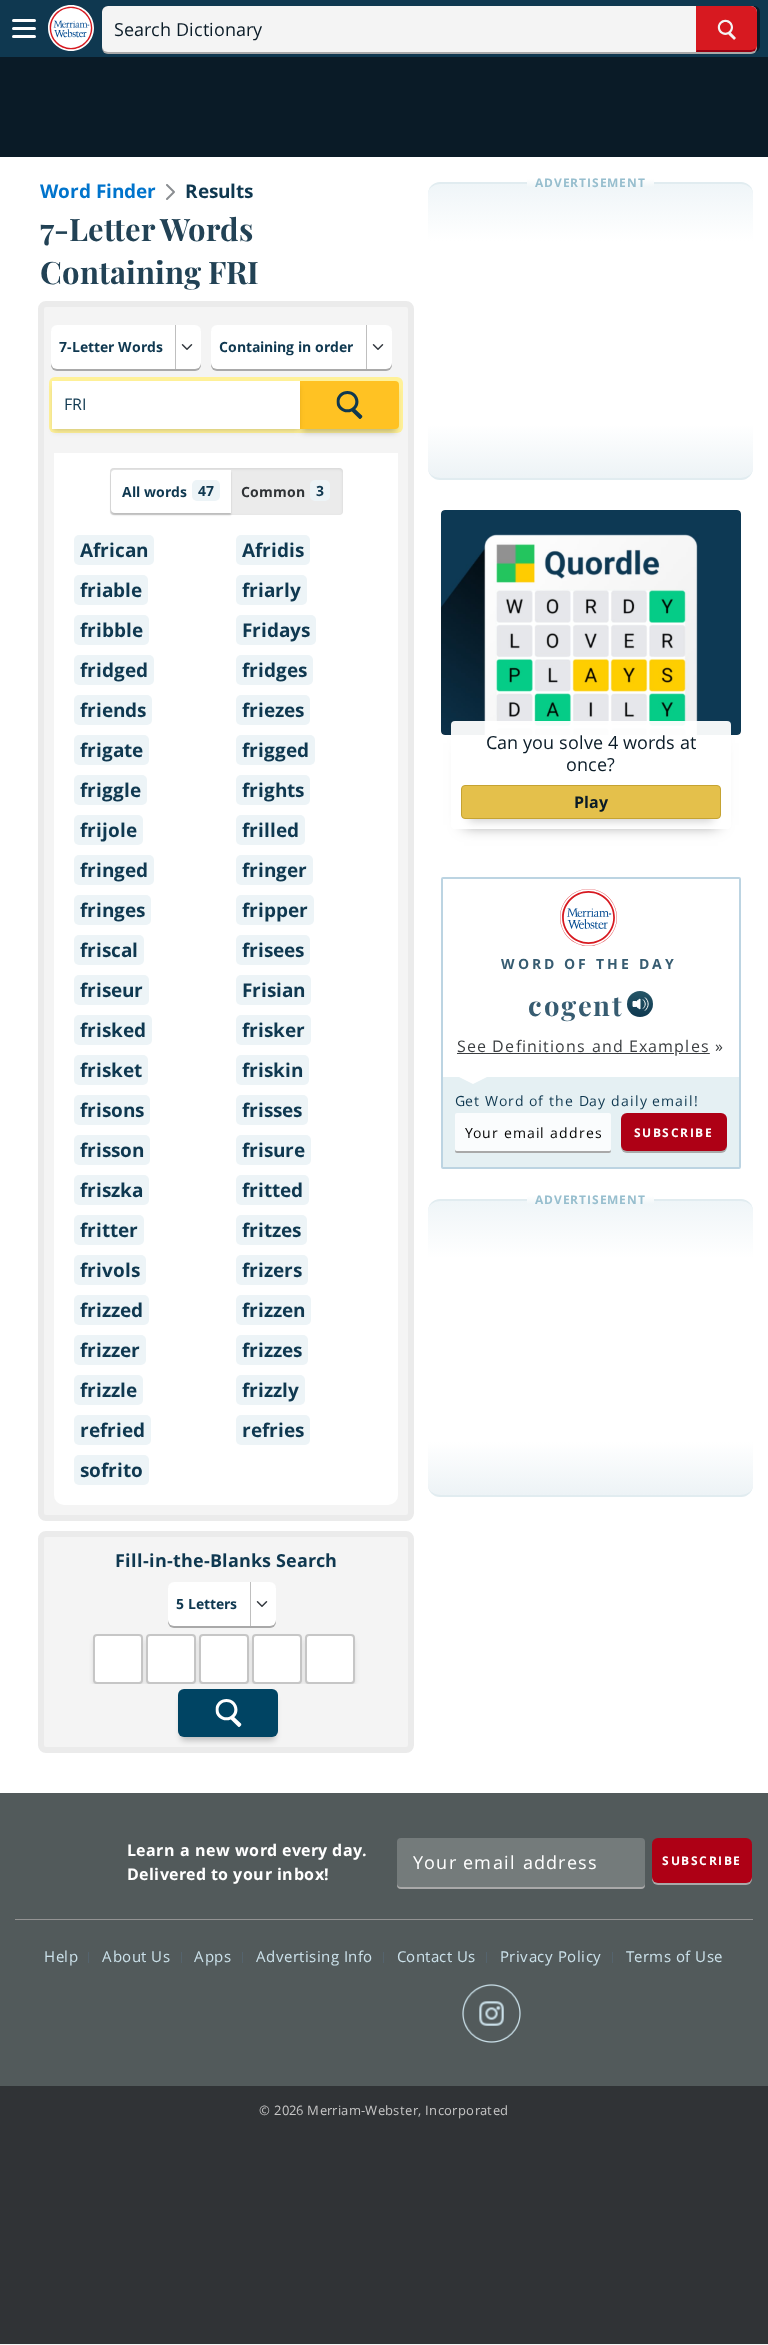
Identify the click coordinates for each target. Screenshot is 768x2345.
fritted (272, 1190)
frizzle (108, 1390)
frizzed (111, 1310)
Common (282, 491)
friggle (110, 790)
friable (111, 590)
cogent (575, 1004)
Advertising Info (317, 1956)
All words (168, 491)
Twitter (347, 2014)
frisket (111, 1070)
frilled (270, 830)
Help (63, 1956)
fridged (114, 670)
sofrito (111, 1470)
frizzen (273, 1310)
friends (113, 710)
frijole (108, 830)
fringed (114, 870)
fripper (275, 910)
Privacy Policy (553, 1956)
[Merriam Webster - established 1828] (71, 28)
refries (273, 1430)
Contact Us (439, 1956)
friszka (111, 1190)
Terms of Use (674, 1956)
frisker (273, 1030)
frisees (273, 950)
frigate (111, 750)
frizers (272, 1270)
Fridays (276, 630)
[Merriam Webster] (589, 917)
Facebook (275, 2014)
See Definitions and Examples (583, 1046)
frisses (272, 1110)
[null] (640, 1004)
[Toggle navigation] (24, 29)
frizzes (272, 1350)
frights (273, 790)
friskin (272, 1070)
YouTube (419, 2014)
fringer (274, 870)
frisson (112, 1150)
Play (591, 802)
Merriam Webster (68, 1857)
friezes (273, 710)
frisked (113, 1030)
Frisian (273, 990)
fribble (111, 630)
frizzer (110, 1350)
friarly (271, 590)
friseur (111, 990)
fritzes (271, 1230)
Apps (215, 1956)
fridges (274, 670)
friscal (109, 950)
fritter (109, 1230)
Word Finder (98, 191)
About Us (138, 1956)
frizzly (270, 1390)
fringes (112, 910)
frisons (112, 1110)
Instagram (491, 2014)
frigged (275, 750)
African (114, 550)
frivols (110, 1270)
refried (112, 1430)
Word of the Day (589, 963)
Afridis (273, 550)
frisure (273, 1150)
